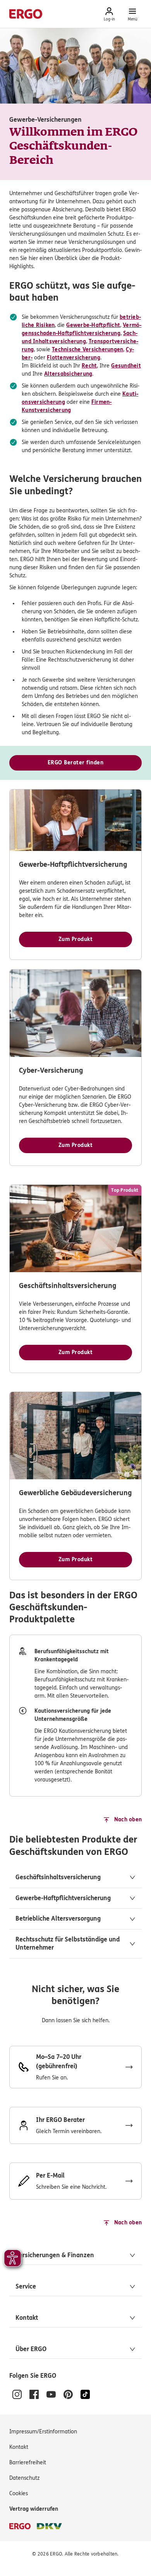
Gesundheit (126, 366)
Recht (89, 366)
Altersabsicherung (68, 374)
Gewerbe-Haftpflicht (93, 325)
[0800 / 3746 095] (75, 2067)
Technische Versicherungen (88, 350)
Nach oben (128, 1820)
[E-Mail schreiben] (75, 2181)
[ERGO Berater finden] (75, 2125)
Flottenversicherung (74, 358)
